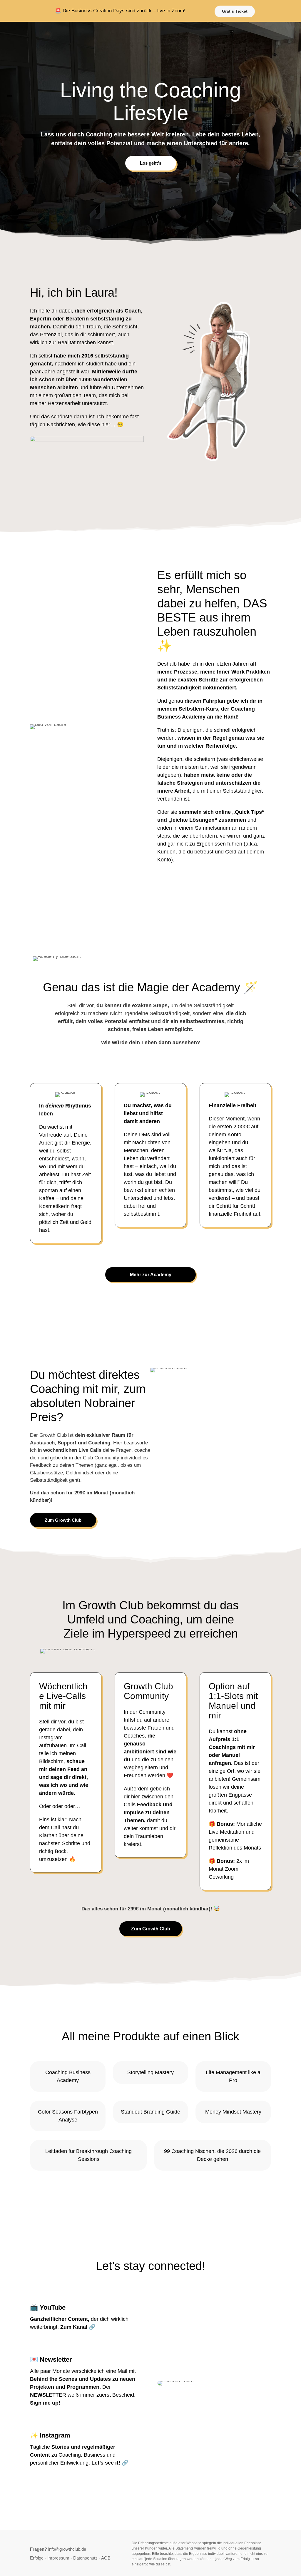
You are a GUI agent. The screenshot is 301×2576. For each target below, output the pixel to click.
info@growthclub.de (67, 2549)
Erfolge (37, 2558)
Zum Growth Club (63, 1520)
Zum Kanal (74, 2327)
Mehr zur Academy (151, 1275)
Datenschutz (85, 2558)
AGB (106, 2558)
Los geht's (151, 163)
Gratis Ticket (235, 11)
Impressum (58, 2558)
